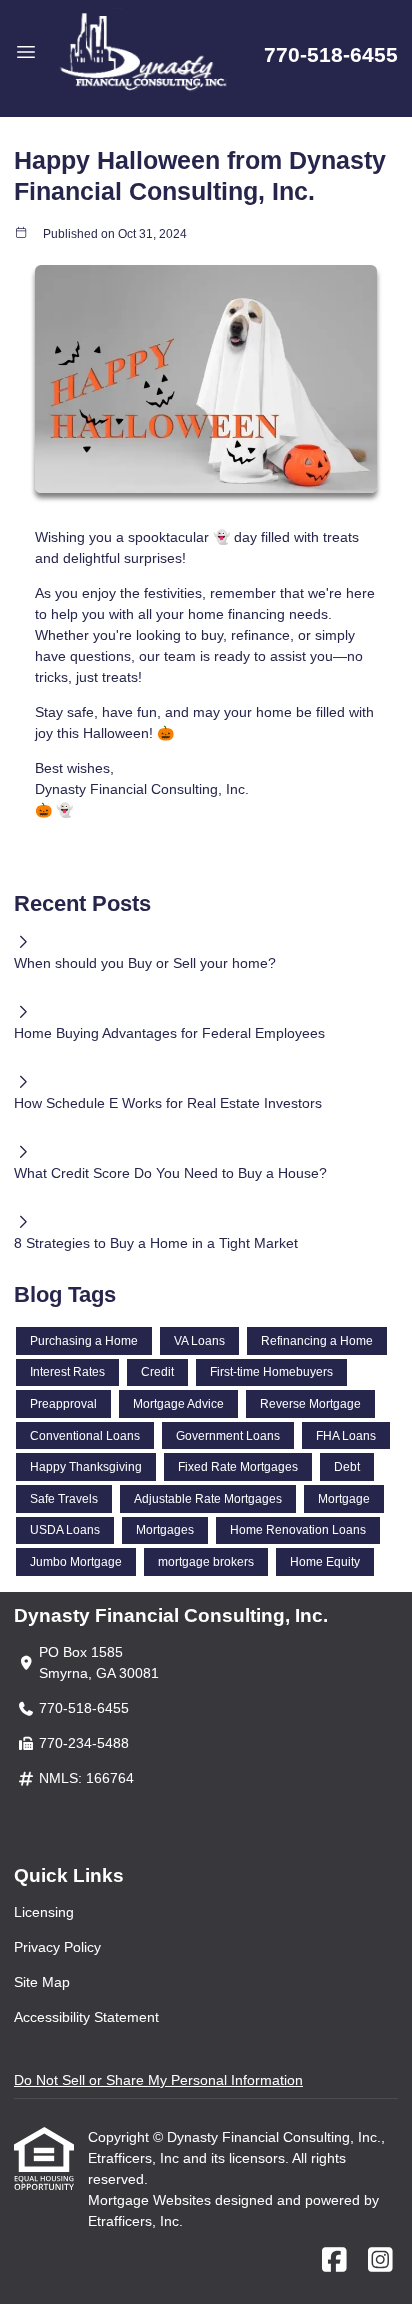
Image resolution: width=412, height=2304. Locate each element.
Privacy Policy (57, 1947)
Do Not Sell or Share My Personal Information (158, 2080)
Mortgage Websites (151, 2200)
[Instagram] (380, 2261)
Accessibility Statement (86, 2017)
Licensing (44, 1912)
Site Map (42, 1982)
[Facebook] (334, 2261)
